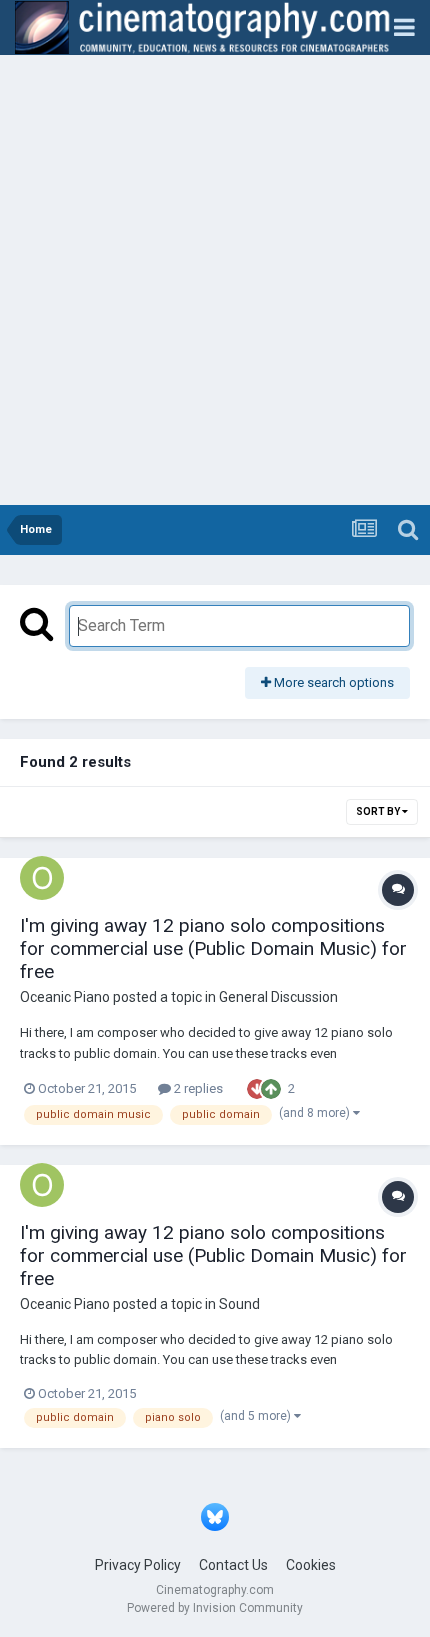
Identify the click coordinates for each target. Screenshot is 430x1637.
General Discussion (278, 997)
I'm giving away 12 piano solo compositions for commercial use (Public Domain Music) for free (213, 948)
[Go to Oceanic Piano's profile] (42, 878)
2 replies (197, 1088)
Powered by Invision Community (215, 1608)
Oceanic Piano (65, 997)
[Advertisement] (215, 280)
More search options (332, 682)
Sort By (379, 811)
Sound (239, 1304)
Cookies (311, 1565)
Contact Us (233, 1565)
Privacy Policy (138, 1565)
